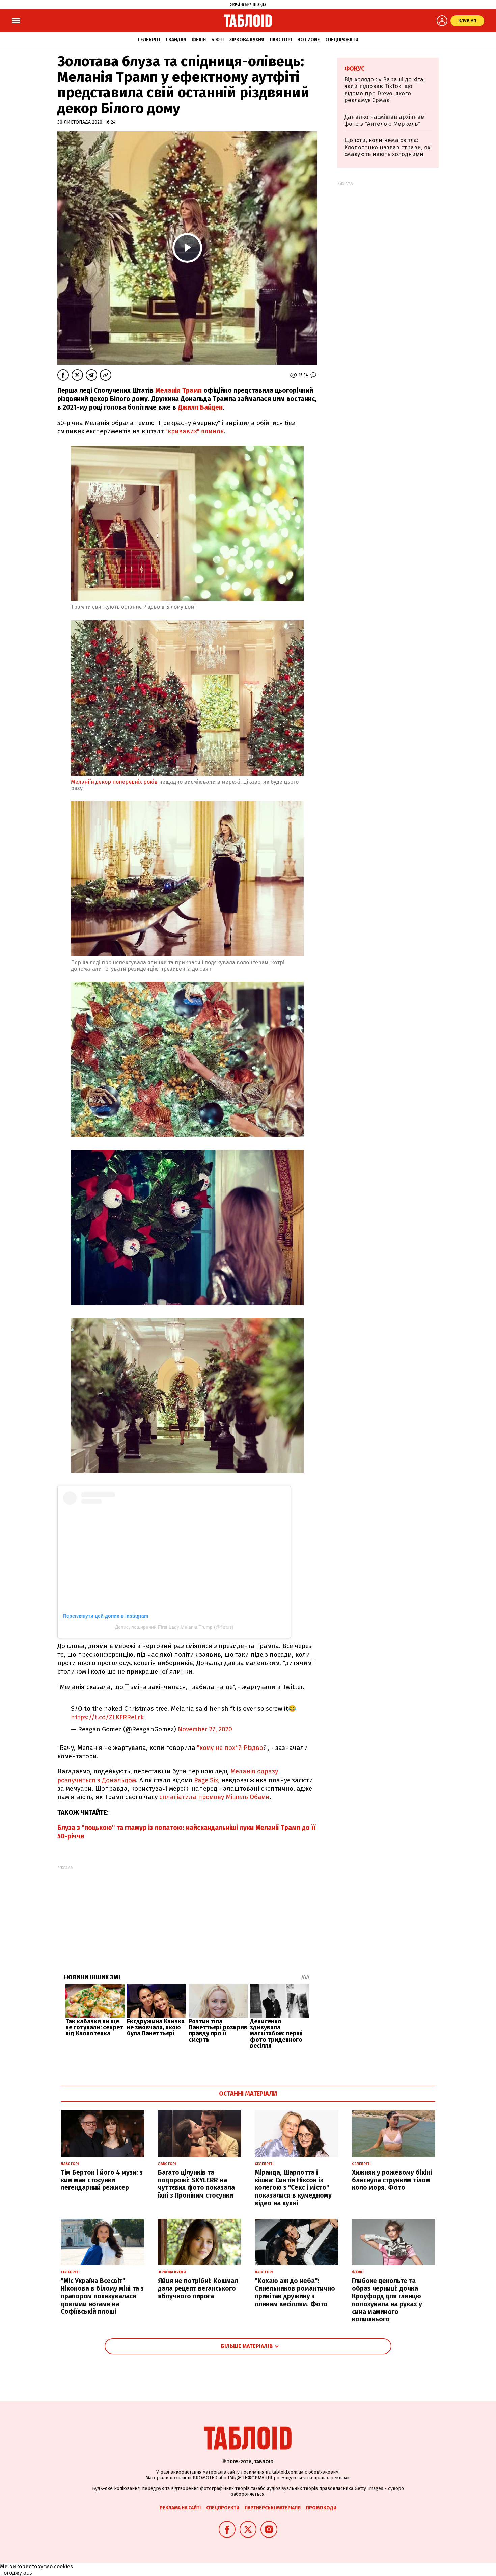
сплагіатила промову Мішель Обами (214, 1797)
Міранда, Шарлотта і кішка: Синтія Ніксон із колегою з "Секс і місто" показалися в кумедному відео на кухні (293, 2188)
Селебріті (149, 40)
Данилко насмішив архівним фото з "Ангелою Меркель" (384, 120)
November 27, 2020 (205, 1729)
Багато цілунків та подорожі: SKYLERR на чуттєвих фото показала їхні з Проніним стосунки (196, 2184)
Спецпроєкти (342, 40)
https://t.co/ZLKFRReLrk (107, 1717)
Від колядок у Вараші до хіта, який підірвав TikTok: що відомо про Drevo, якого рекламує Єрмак (384, 90)
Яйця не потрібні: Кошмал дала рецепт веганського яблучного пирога (198, 2289)
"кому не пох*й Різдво (230, 1748)
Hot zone (309, 40)
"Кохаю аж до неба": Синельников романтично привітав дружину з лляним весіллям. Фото (295, 2292)
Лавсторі (281, 40)
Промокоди (321, 2508)
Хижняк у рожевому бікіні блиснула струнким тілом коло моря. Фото (392, 2180)
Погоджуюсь (16, 2573)
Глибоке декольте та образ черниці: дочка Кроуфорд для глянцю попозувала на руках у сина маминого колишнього (387, 2300)
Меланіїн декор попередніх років (114, 782)
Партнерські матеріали (273, 2508)
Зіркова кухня (247, 40)
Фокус (354, 69)
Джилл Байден (199, 407)
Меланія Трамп (179, 390)
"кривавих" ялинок (195, 431)
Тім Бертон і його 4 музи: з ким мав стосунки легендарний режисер (102, 2180)
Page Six (205, 1780)
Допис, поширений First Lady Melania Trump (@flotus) (174, 1627)
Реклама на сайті (180, 2508)
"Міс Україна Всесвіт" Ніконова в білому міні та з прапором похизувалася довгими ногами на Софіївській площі (102, 2296)
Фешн (199, 40)
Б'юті (217, 40)
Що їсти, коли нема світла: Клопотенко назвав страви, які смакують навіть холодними (388, 147)
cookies (63, 2566)
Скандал (176, 40)
